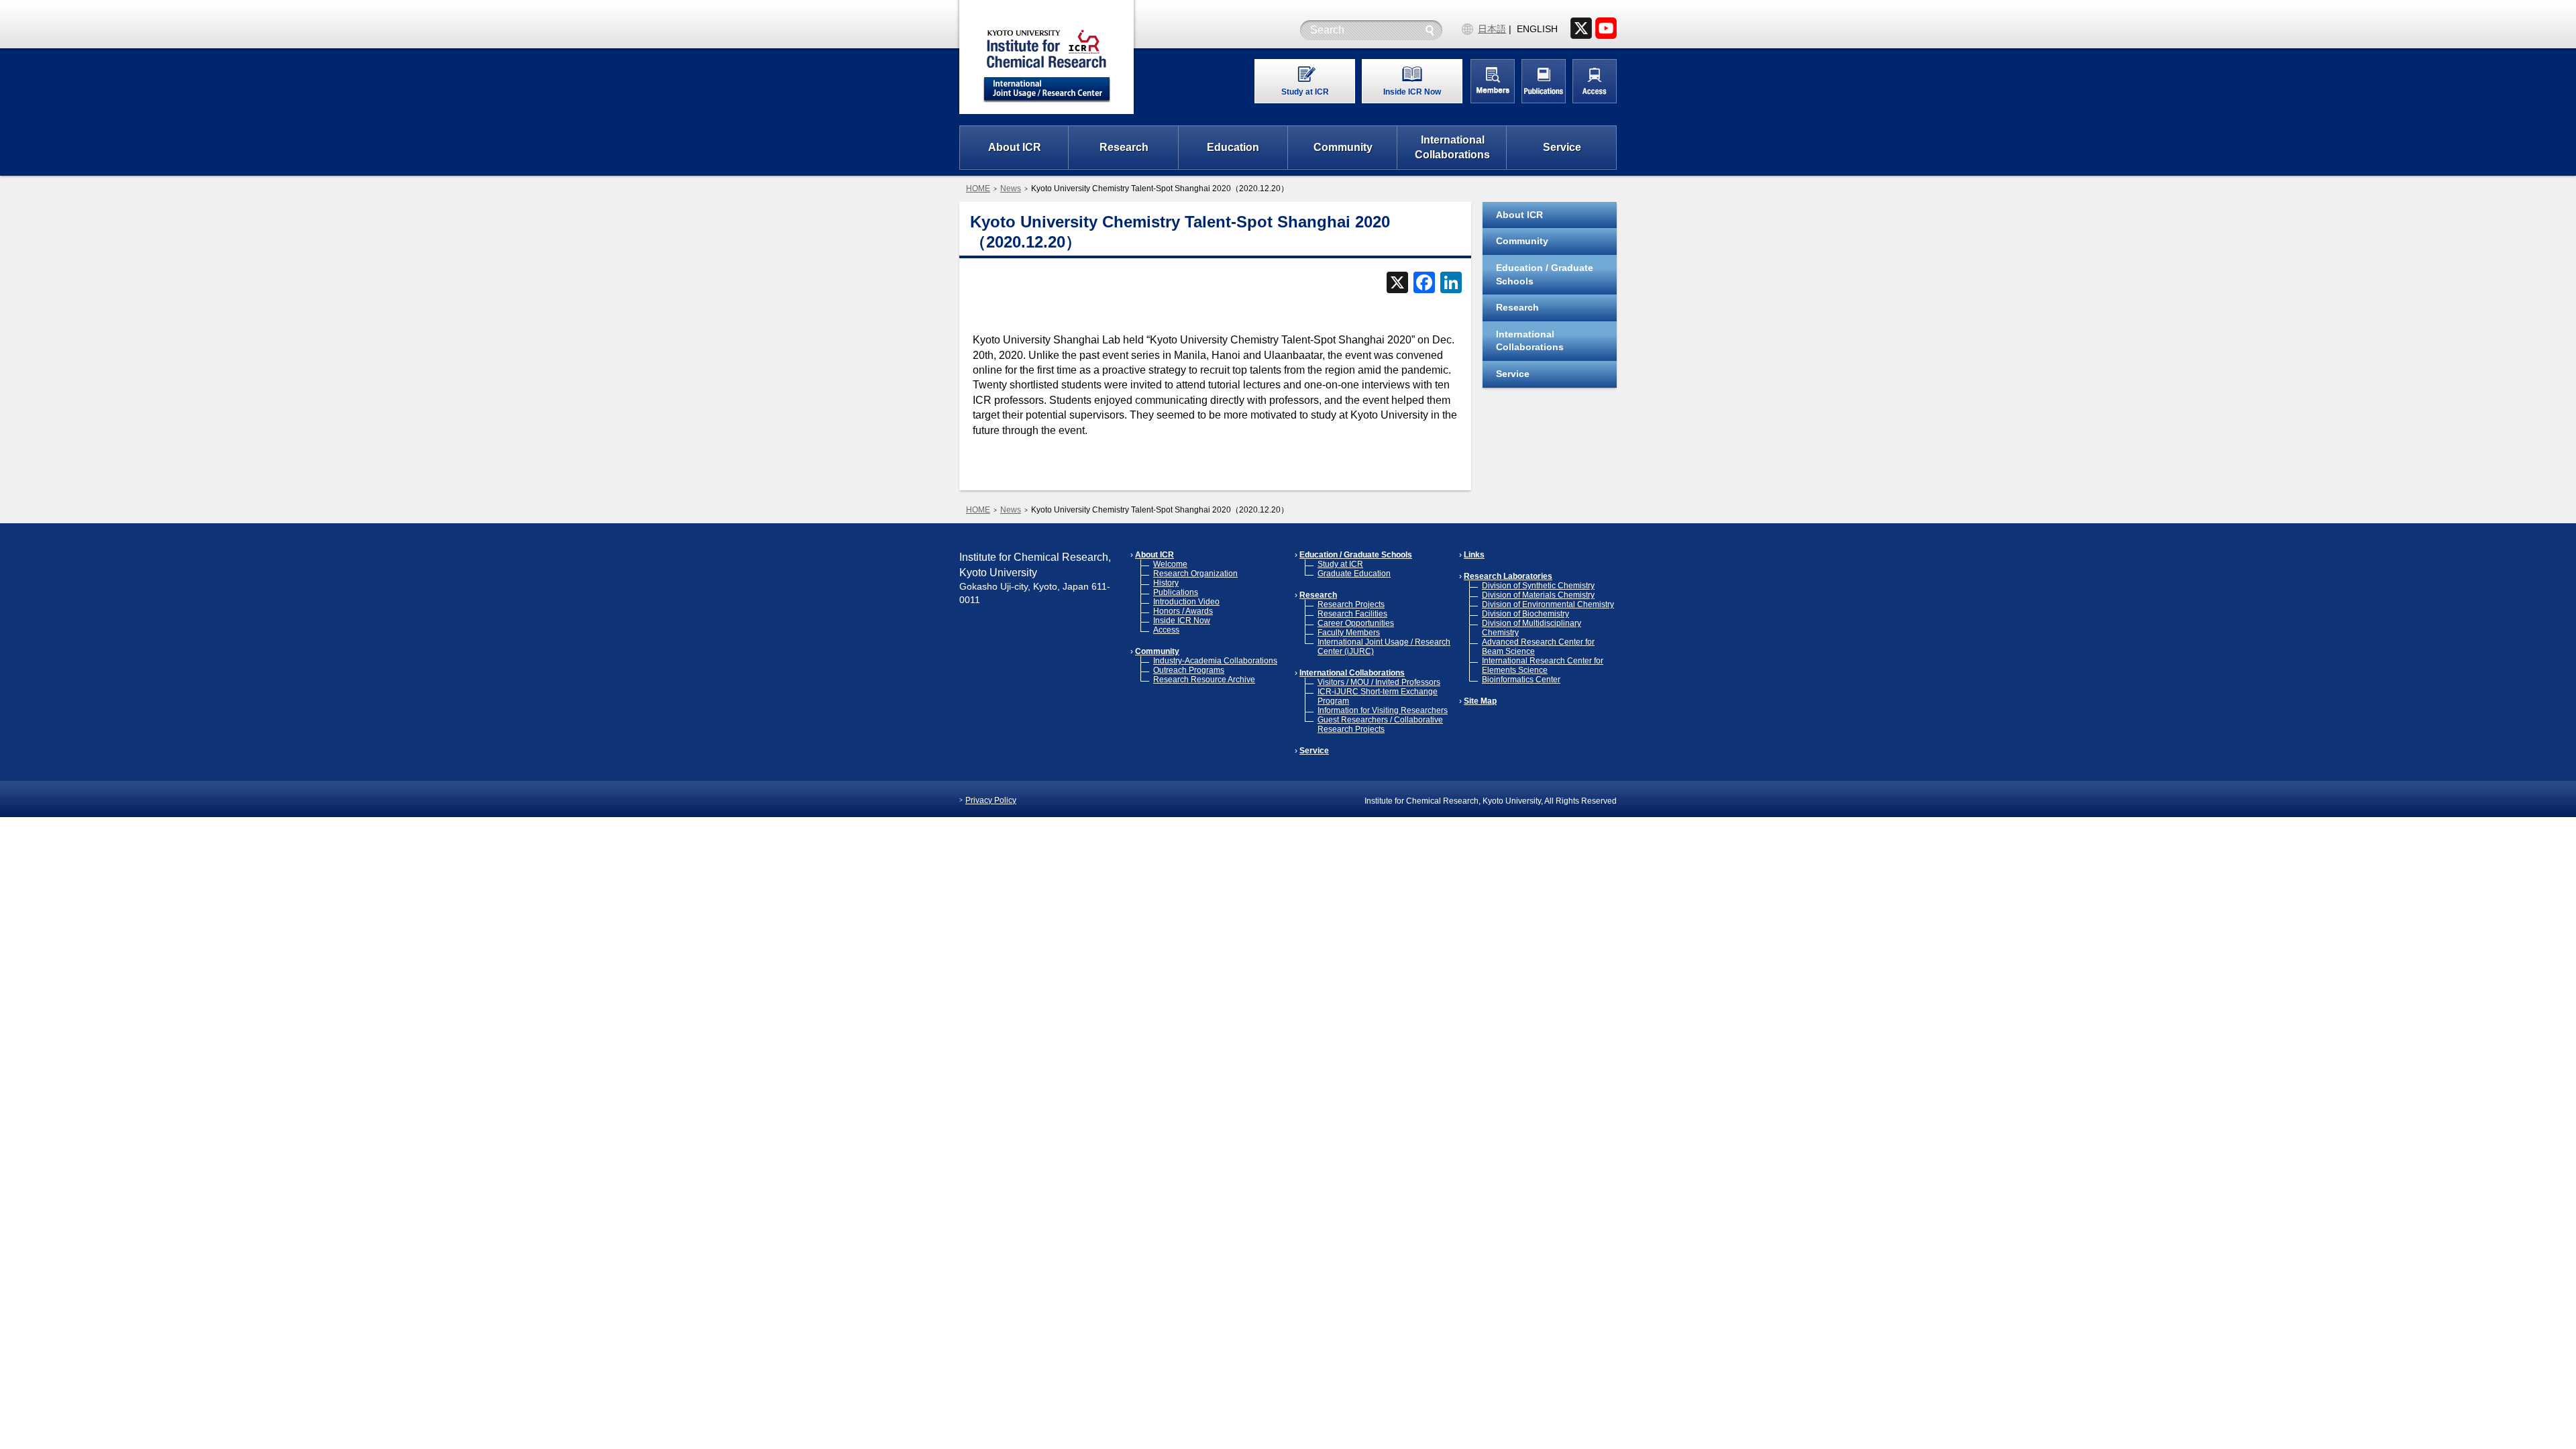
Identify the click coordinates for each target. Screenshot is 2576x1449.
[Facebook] (1424, 284)
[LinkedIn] (1451, 284)
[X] (1397, 284)
